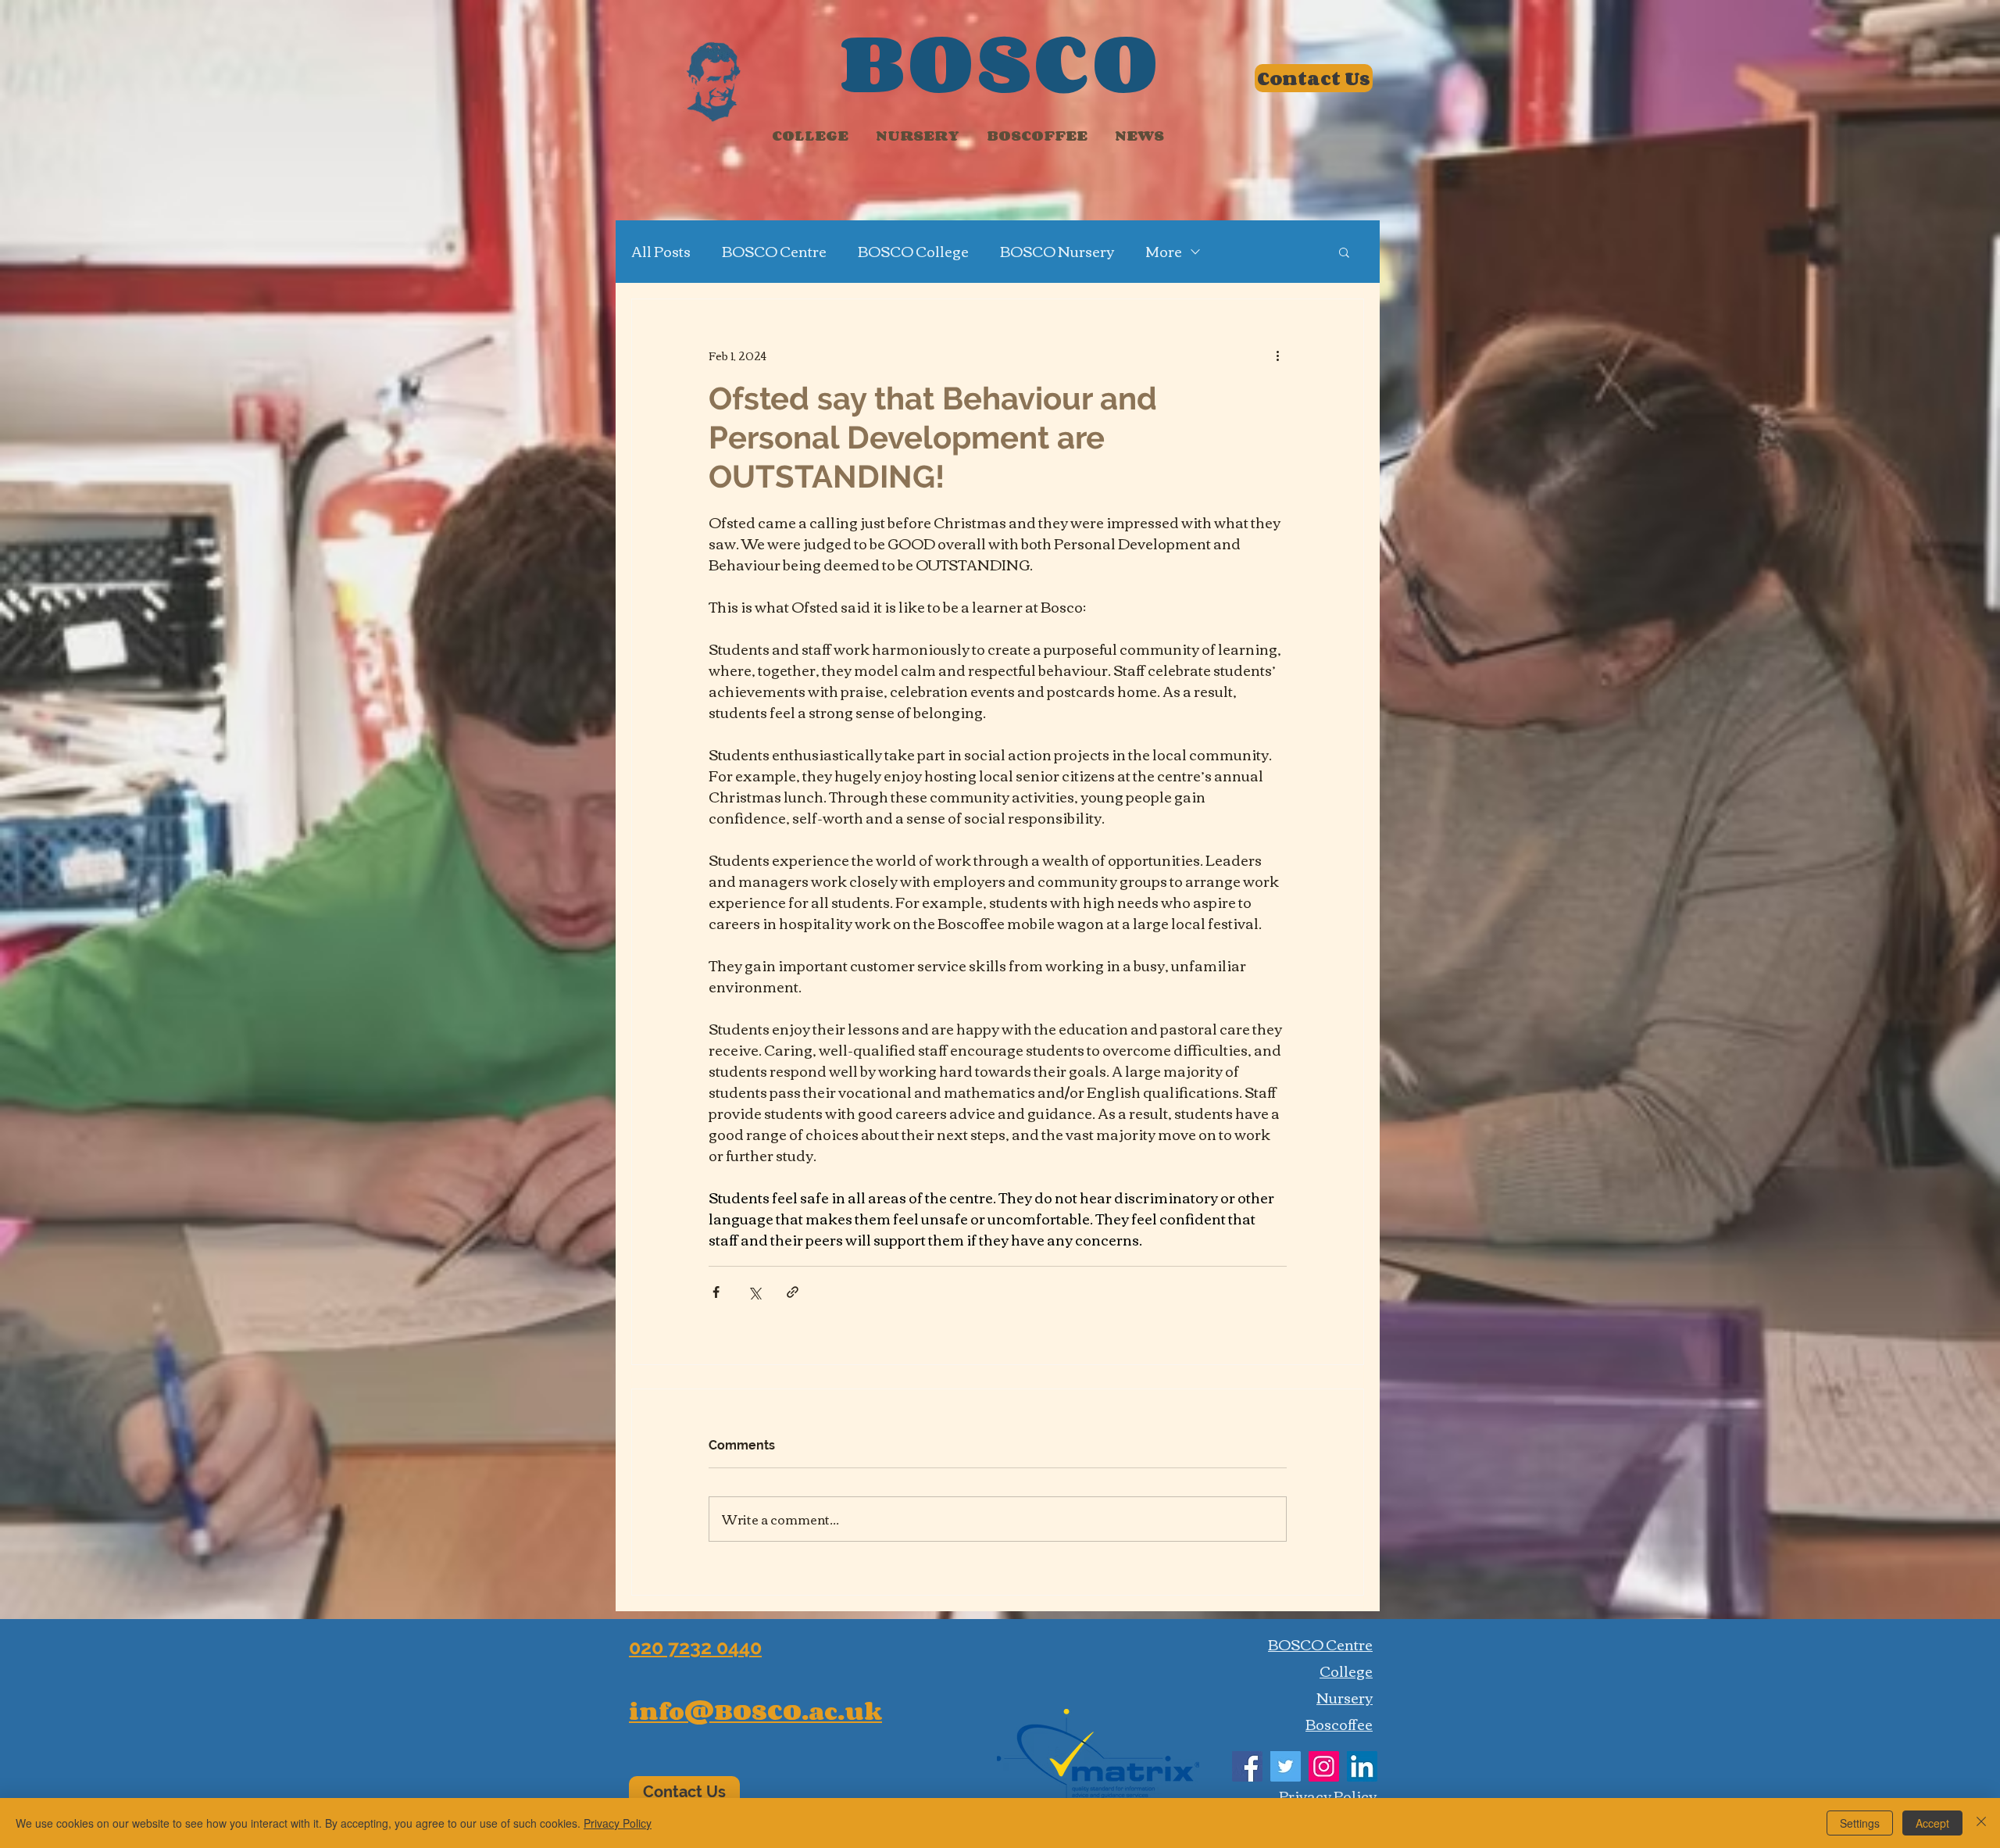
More (1164, 251)
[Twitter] (1286, 1766)
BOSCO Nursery (1057, 251)
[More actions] (1277, 356)
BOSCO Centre (774, 251)
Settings (1860, 1823)
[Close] (1981, 1823)
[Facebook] (1247, 1766)
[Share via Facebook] (716, 1292)
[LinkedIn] (1362, 1766)
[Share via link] (793, 1292)
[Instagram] (1324, 1766)
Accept (1932, 1823)
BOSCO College (913, 251)
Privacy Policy (618, 1823)
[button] (1344, 252)
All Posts (661, 251)
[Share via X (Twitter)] (754, 1292)
